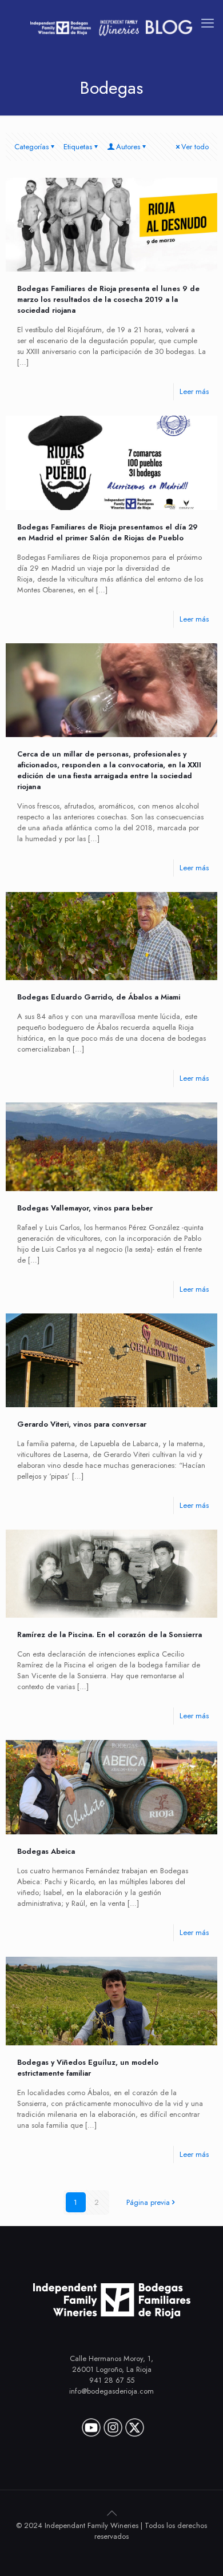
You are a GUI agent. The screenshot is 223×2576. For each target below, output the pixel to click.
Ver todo (195, 147)
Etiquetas (78, 147)
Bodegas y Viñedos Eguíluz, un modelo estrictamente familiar (88, 2068)
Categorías (31, 147)
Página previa (148, 2202)
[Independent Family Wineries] (111, 27)
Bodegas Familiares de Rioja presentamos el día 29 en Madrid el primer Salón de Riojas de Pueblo (107, 532)
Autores (128, 147)
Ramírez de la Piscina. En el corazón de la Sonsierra (109, 1635)
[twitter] (135, 2423)
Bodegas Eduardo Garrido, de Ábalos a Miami (99, 997)
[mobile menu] (208, 23)
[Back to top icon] (111, 2513)
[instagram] (113, 2423)
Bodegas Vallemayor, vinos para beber (85, 1208)
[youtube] (91, 2423)
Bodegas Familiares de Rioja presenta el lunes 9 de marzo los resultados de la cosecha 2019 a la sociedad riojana (108, 299)
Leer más (194, 391)
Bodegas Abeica (46, 1851)
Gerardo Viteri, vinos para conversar (82, 1424)
